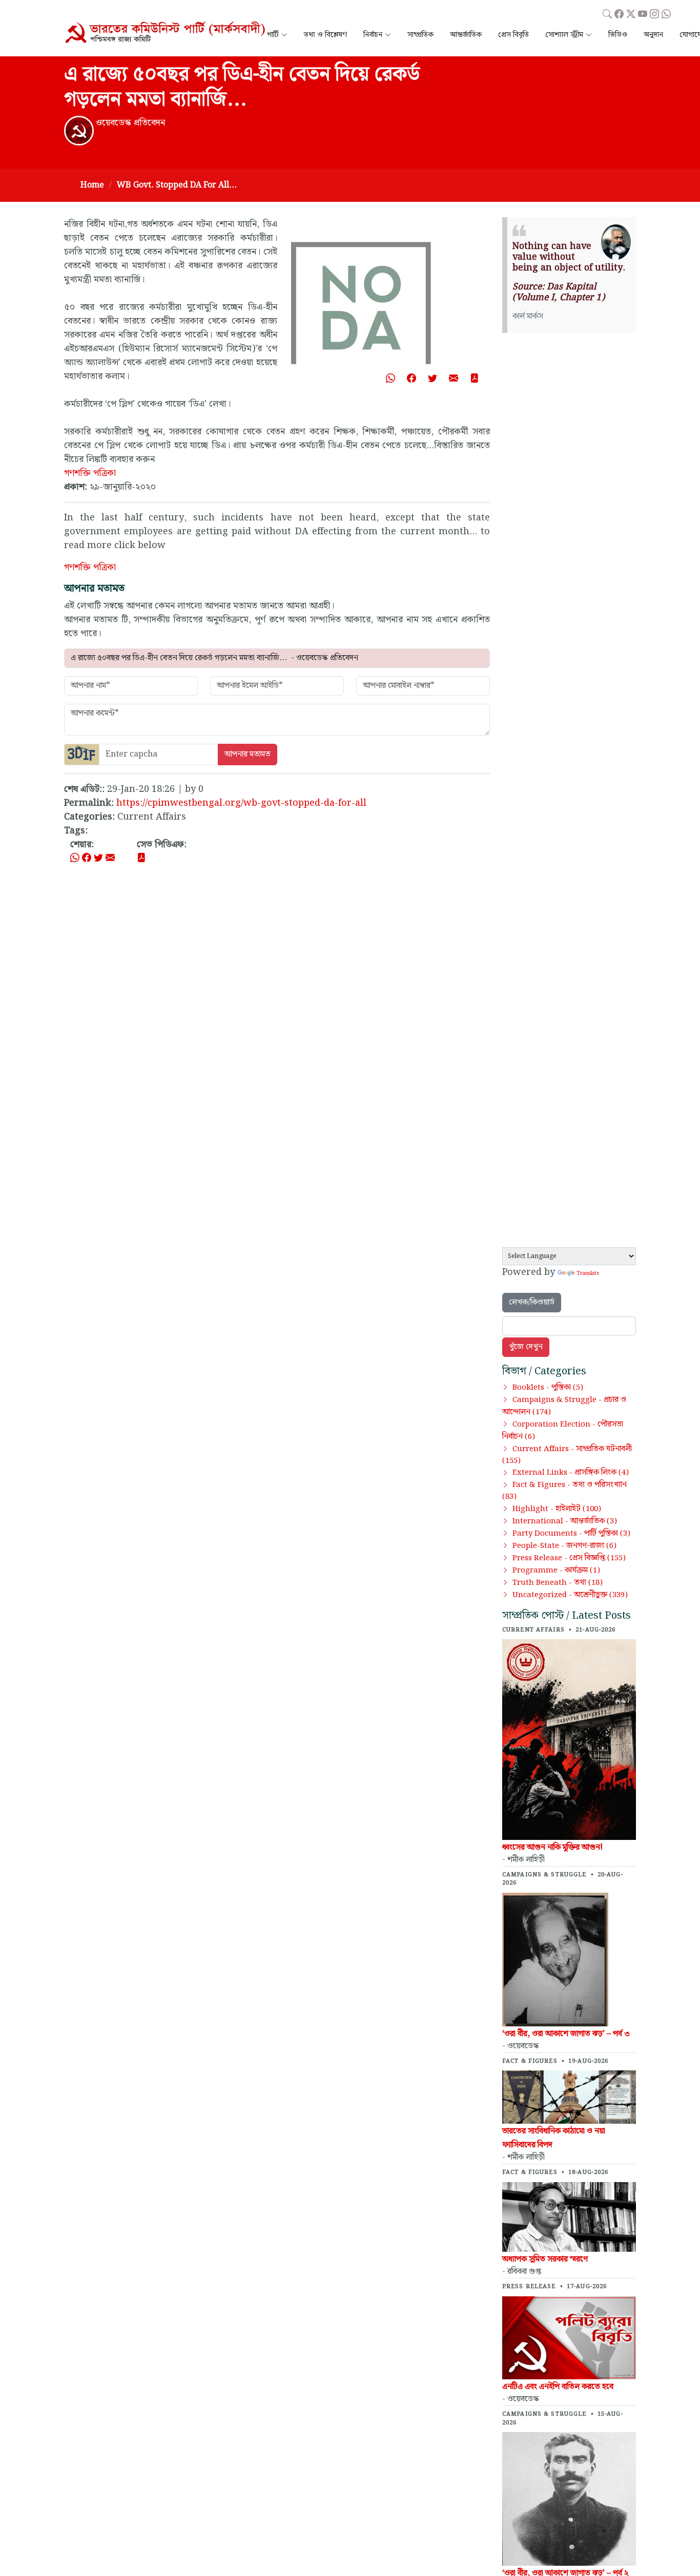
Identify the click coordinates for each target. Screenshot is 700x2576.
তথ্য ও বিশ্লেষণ (325, 35)
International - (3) (565, 1521)
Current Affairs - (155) (567, 1455)
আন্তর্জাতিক (466, 35)
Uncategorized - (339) (570, 1595)
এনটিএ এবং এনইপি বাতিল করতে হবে (558, 2387)
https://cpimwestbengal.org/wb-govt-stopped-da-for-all (241, 803)
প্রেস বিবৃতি (513, 35)
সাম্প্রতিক (420, 35)
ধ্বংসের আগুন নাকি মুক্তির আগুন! (552, 1847)
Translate (588, 1273)
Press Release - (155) (569, 1558)
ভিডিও (618, 35)
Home (92, 185)
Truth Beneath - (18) (558, 1583)
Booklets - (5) (548, 1388)
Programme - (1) (556, 1570)
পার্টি (273, 35)
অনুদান (653, 35)
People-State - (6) (564, 1546)
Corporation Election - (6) (563, 1431)
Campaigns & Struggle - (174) (564, 1406)
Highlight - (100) (557, 1509)
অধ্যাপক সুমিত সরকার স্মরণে (545, 2259)
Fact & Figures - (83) (564, 1491)
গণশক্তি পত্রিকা (90, 473)
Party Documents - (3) (571, 1534)
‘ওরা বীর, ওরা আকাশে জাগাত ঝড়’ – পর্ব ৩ (566, 2034)
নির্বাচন (373, 35)
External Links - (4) (571, 1473)
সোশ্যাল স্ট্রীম (564, 35)
